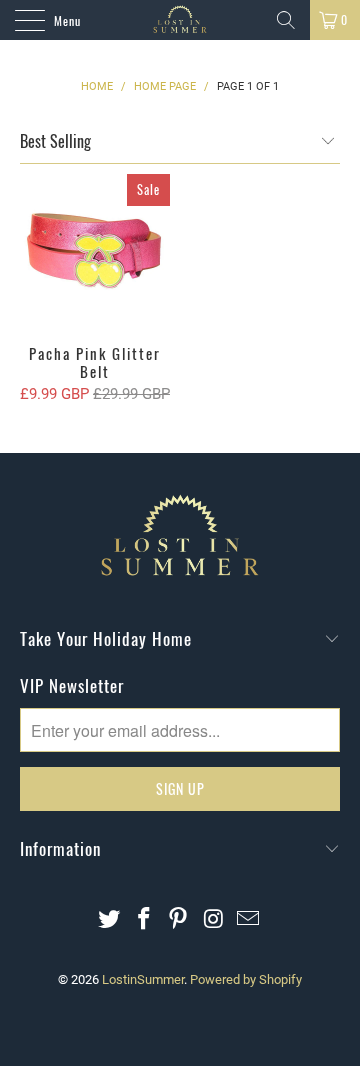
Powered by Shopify (246, 979)
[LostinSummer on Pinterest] (179, 920)
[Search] (286, 20)
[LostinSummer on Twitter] (110, 920)
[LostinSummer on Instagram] (214, 920)
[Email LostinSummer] (249, 920)
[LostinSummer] (180, 20)
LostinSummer (143, 979)
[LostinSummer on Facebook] (144, 920)
